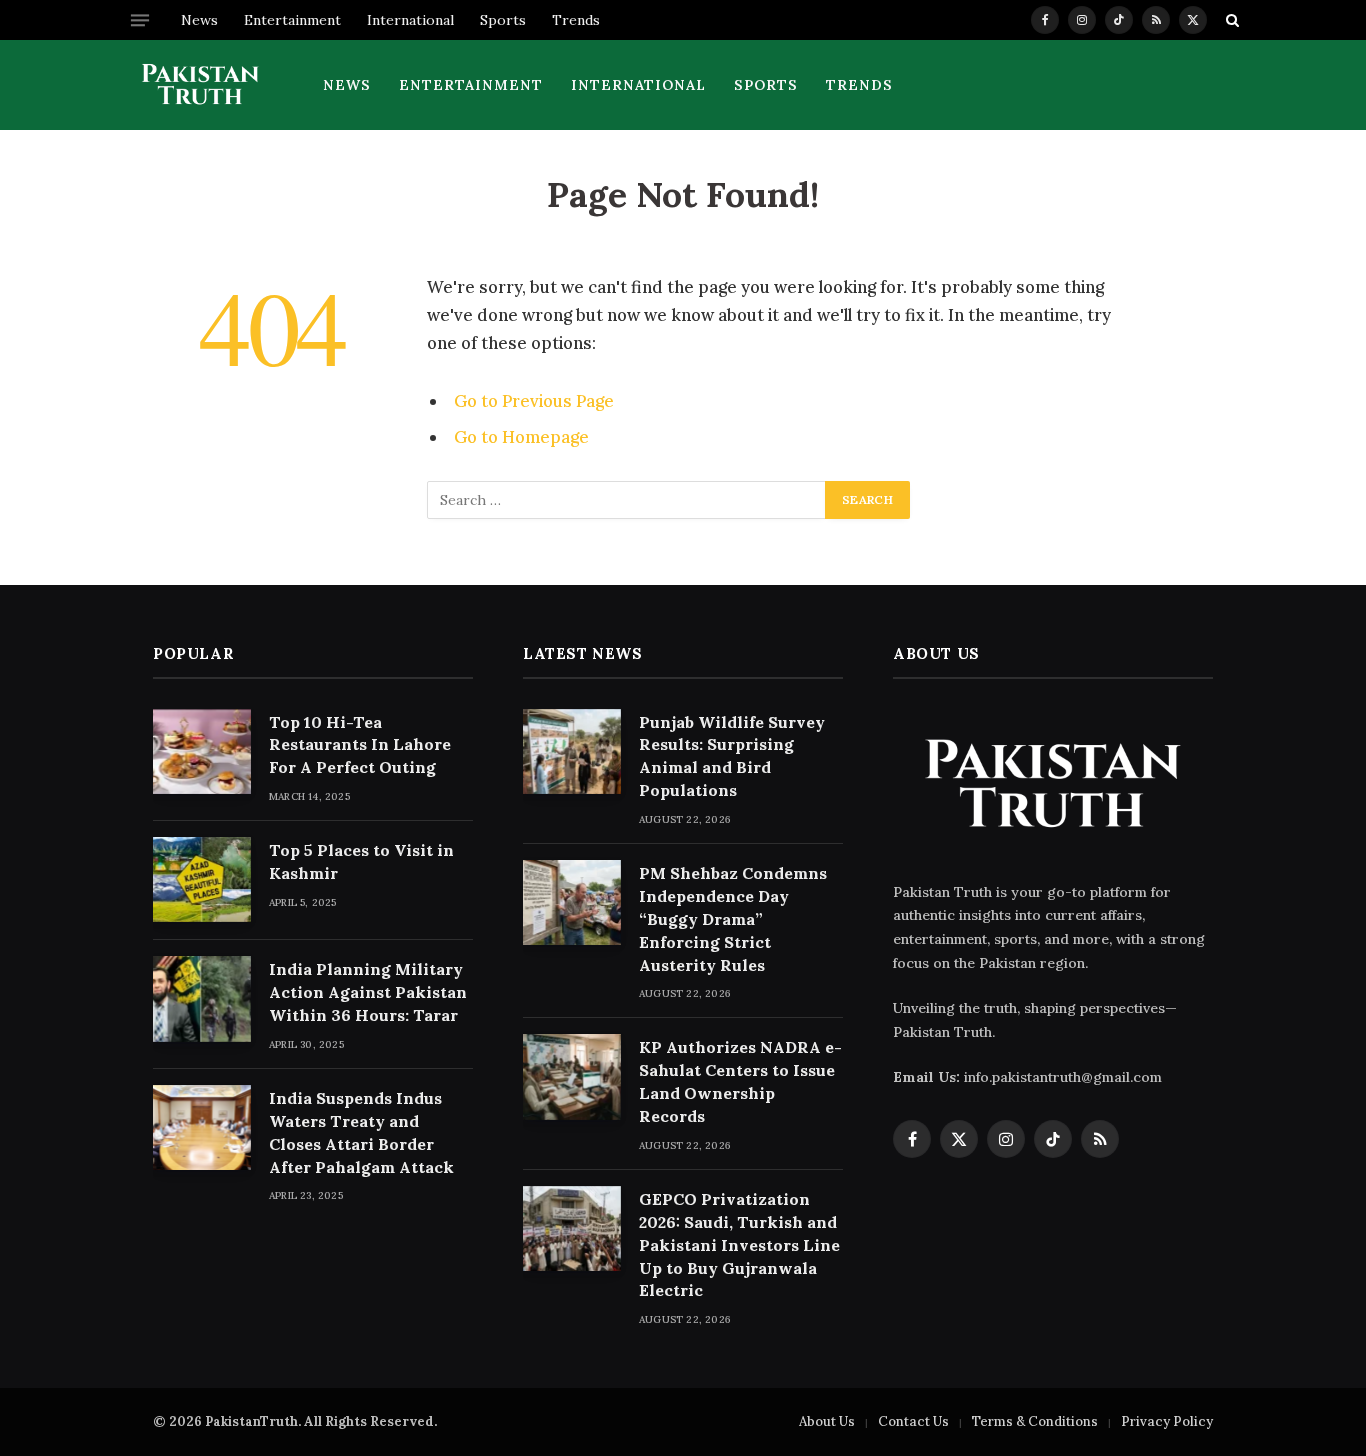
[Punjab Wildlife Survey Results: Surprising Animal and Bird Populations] (572, 751)
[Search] (1230, 20)
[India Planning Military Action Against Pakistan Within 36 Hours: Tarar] (202, 998)
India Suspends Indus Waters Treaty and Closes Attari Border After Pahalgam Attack (361, 1132)
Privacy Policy (1167, 1421)
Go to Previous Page (534, 401)
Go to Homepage (521, 437)
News (199, 20)
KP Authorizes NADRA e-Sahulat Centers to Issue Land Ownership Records (740, 1081)
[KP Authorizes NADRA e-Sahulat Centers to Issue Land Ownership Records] (572, 1076)
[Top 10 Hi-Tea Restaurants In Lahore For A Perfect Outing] (202, 751)
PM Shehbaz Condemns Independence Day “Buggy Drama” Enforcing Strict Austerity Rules (733, 919)
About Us (827, 1421)
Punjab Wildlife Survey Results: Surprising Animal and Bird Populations (732, 756)
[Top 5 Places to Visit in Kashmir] (202, 879)
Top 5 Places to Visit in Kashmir (361, 861)
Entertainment (292, 20)
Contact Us (913, 1421)
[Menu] (140, 20)
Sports (503, 20)
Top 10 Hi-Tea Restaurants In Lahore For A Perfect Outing (360, 745)
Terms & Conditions (1035, 1421)
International (410, 20)
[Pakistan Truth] (200, 85)
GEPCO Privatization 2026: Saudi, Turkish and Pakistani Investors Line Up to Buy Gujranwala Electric (739, 1245)
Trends (576, 20)
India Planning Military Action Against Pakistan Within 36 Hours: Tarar (368, 992)
